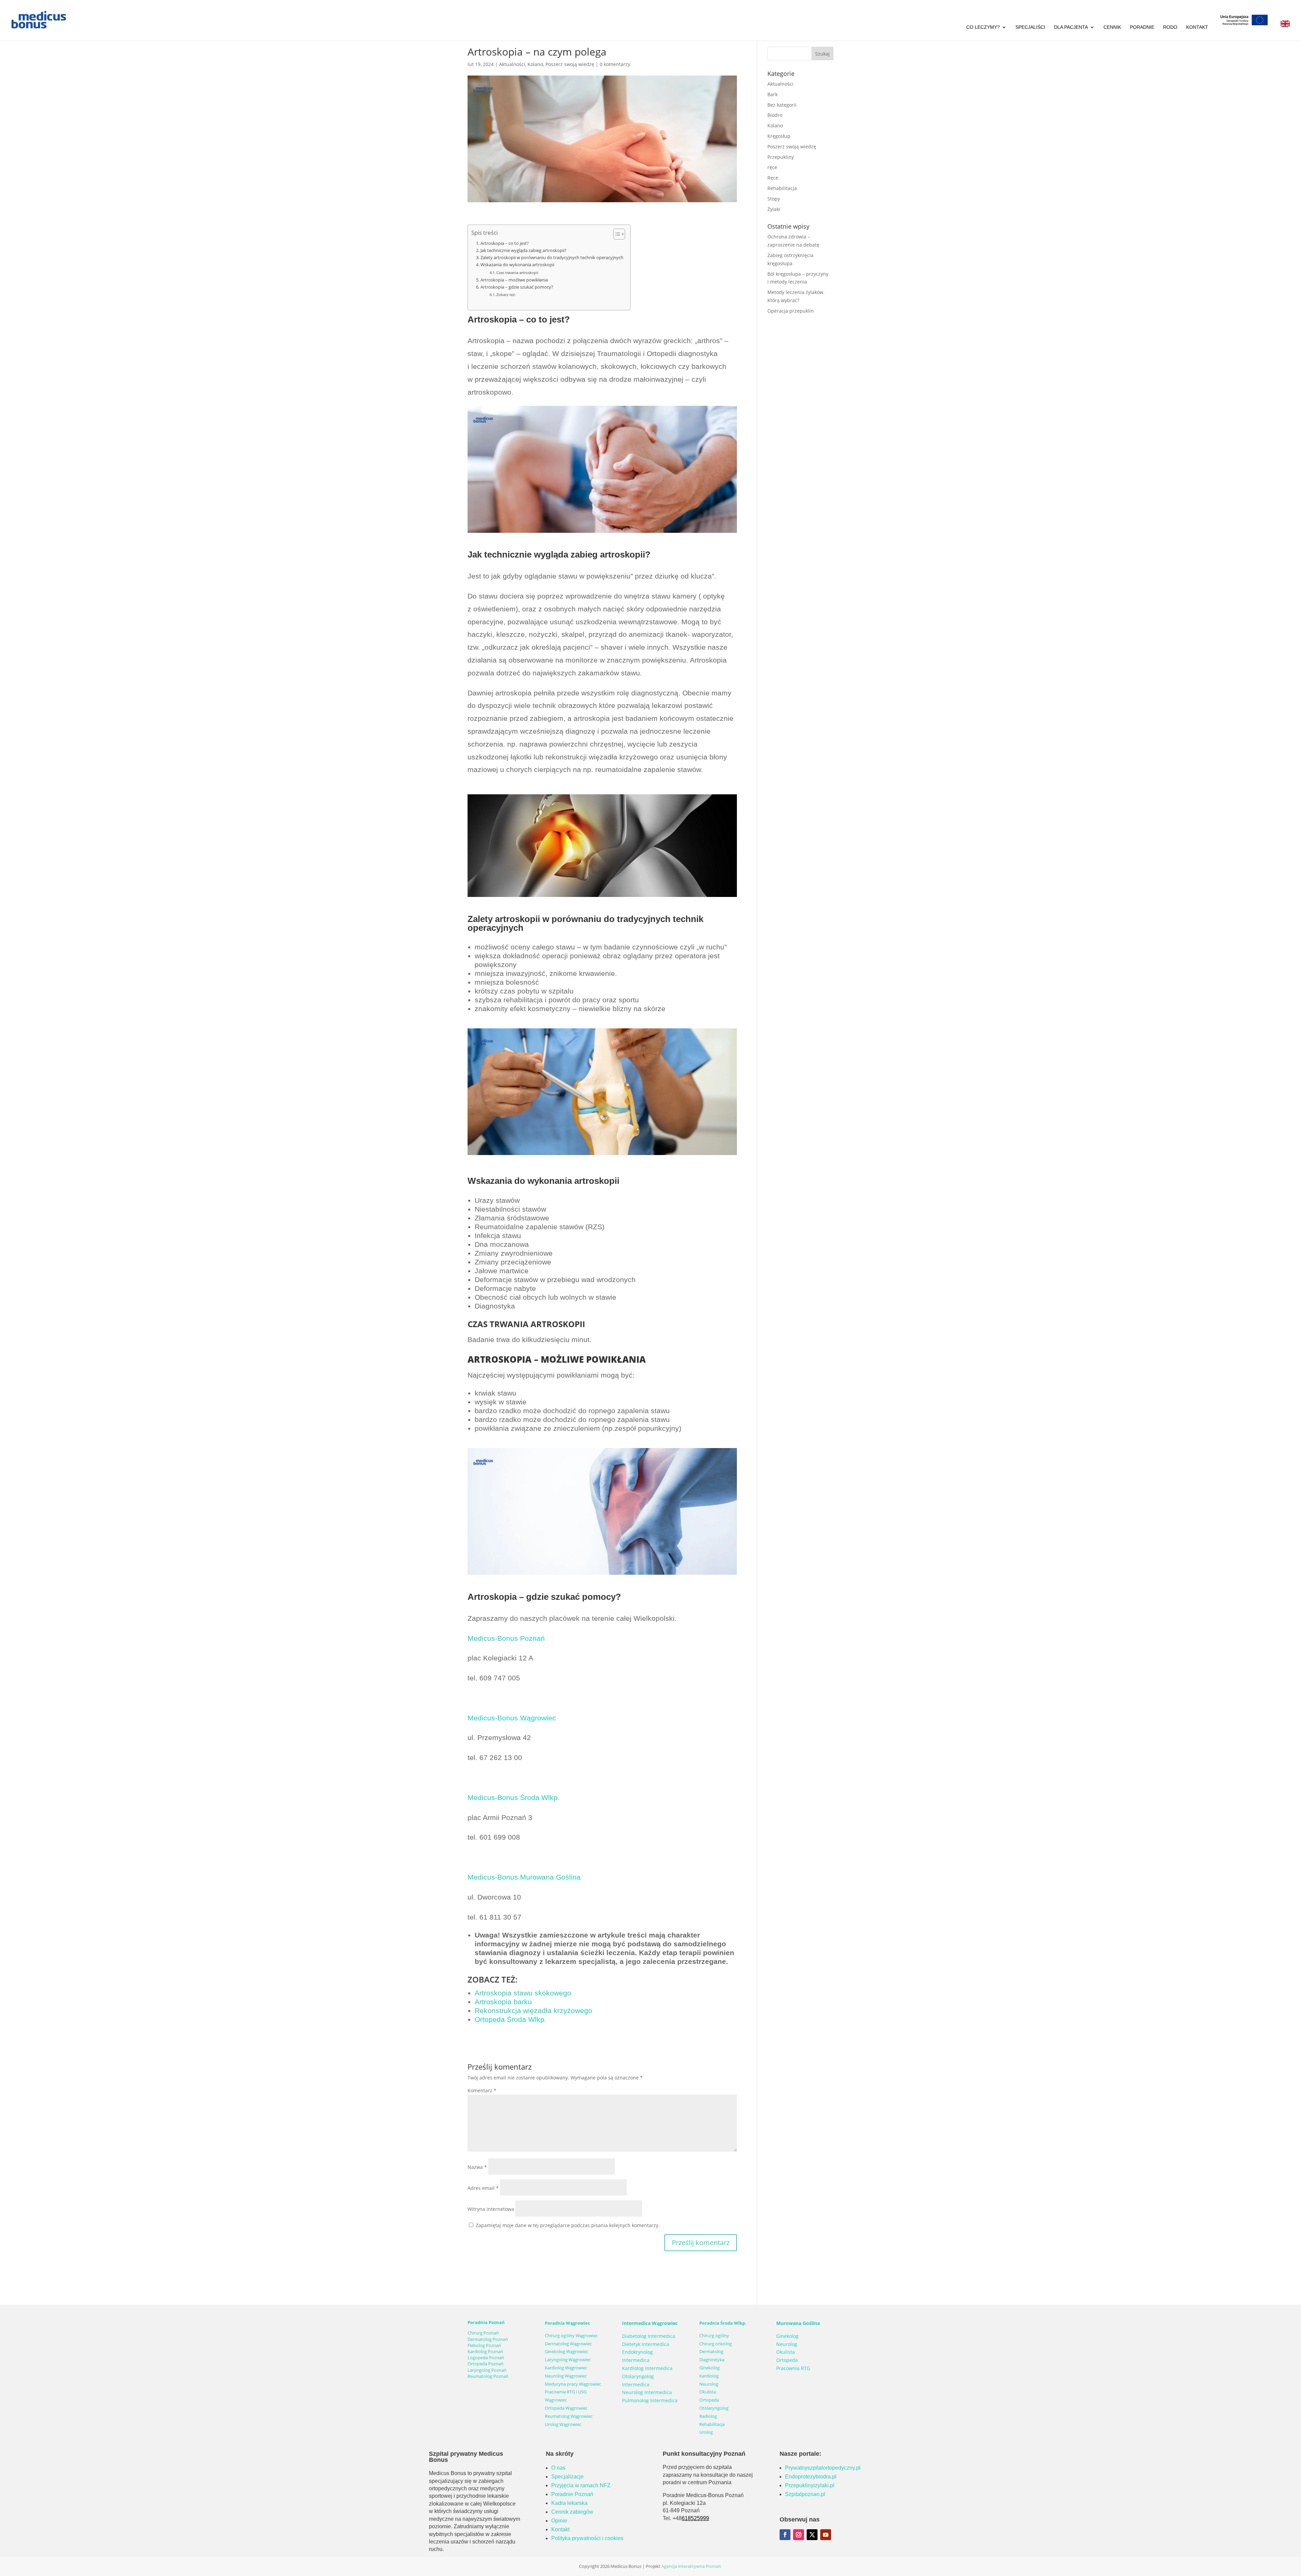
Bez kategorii (782, 105)
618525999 (695, 2518)
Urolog (706, 2432)
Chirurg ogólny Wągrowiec (571, 2336)
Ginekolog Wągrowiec (566, 2351)
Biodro (775, 115)
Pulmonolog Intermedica (650, 2400)
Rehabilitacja (782, 188)
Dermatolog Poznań (488, 2339)
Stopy (774, 199)
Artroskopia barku (503, 2002)
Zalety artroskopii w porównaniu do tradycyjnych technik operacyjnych (552, 258)
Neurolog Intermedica (647, 2392)
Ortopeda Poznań (486, 2364)
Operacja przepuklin (791, 311)
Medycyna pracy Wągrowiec (573, 2384)
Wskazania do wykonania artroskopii (517, 265)
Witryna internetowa (491, 2209)
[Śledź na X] (812, 2535)
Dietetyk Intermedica (646, 2344)
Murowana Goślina (798, 2323)
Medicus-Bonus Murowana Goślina (524, 1877)
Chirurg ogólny (714, 2336)
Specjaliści (1030, 27)
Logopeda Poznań (486, 2358)
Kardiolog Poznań (485, 2351)
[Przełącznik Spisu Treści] (616, 234)
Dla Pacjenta (1071, 27)
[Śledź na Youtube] (826, 2535)
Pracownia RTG (793, 2368)
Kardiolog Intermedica (647, 2368)
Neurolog (709, 2384)
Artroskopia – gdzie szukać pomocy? (517, 287)
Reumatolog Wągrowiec (569, 2416)
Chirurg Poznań (483, 2333)
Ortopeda (709, 2400)
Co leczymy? (983, 27)
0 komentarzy (615, 64)
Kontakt (1197, 27)
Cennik (1112, 27)
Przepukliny (781, 157)
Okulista (708, 2392)
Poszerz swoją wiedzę (570, 64)
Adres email (483, 2188)
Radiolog (708, 2416)
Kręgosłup (779, 136)
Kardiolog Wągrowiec (566, 2368)
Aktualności (512, 64)
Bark (772, 94)
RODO (1170, 27)
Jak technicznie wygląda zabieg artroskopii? (523, 250)
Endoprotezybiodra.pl (811, 2477)
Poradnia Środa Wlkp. (723, 2323)
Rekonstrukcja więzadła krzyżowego (533, 2010)
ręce (772, 167)
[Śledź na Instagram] (799, 2535)
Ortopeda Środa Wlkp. (511, 2019)
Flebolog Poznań (484, 2345)
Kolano (535, 64)
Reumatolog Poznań (488, 2376)
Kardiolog (709, 2376)
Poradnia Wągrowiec (567, 2323)
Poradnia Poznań (486, 2322)
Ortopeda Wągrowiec (566, 2408)
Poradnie (1142, 27)
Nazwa (477, 2167)
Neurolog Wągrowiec (566, 2376)
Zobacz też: (506, 295)
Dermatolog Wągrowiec (568, 2344)
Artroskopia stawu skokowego (523, 1993)
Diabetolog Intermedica (649, 2336)
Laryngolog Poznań (487, 2370)
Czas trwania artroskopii (517, 273)
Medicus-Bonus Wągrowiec (512, 1718)
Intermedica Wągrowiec (650, 2323)
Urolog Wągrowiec (563, 2424)
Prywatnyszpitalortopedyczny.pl (823, 2468)
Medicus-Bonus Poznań (506, 1638)
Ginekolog (709, 2368)
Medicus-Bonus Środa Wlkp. (514, 1797)
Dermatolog (711, 2351)
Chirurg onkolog (716, 2344)
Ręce (773, 178)
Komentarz (482, 2090)
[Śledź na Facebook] (785, 2535)
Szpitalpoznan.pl (805, 2494)
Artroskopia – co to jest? (505, 243)
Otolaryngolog (714, 2408)
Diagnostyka (712, 2360)
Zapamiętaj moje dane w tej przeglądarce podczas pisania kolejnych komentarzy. (568, 2225)
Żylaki (774, 209)
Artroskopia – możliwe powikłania (514, 280)
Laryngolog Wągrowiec (568, 2360)
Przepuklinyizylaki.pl (810, 2485)
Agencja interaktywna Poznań (691, 2566)
